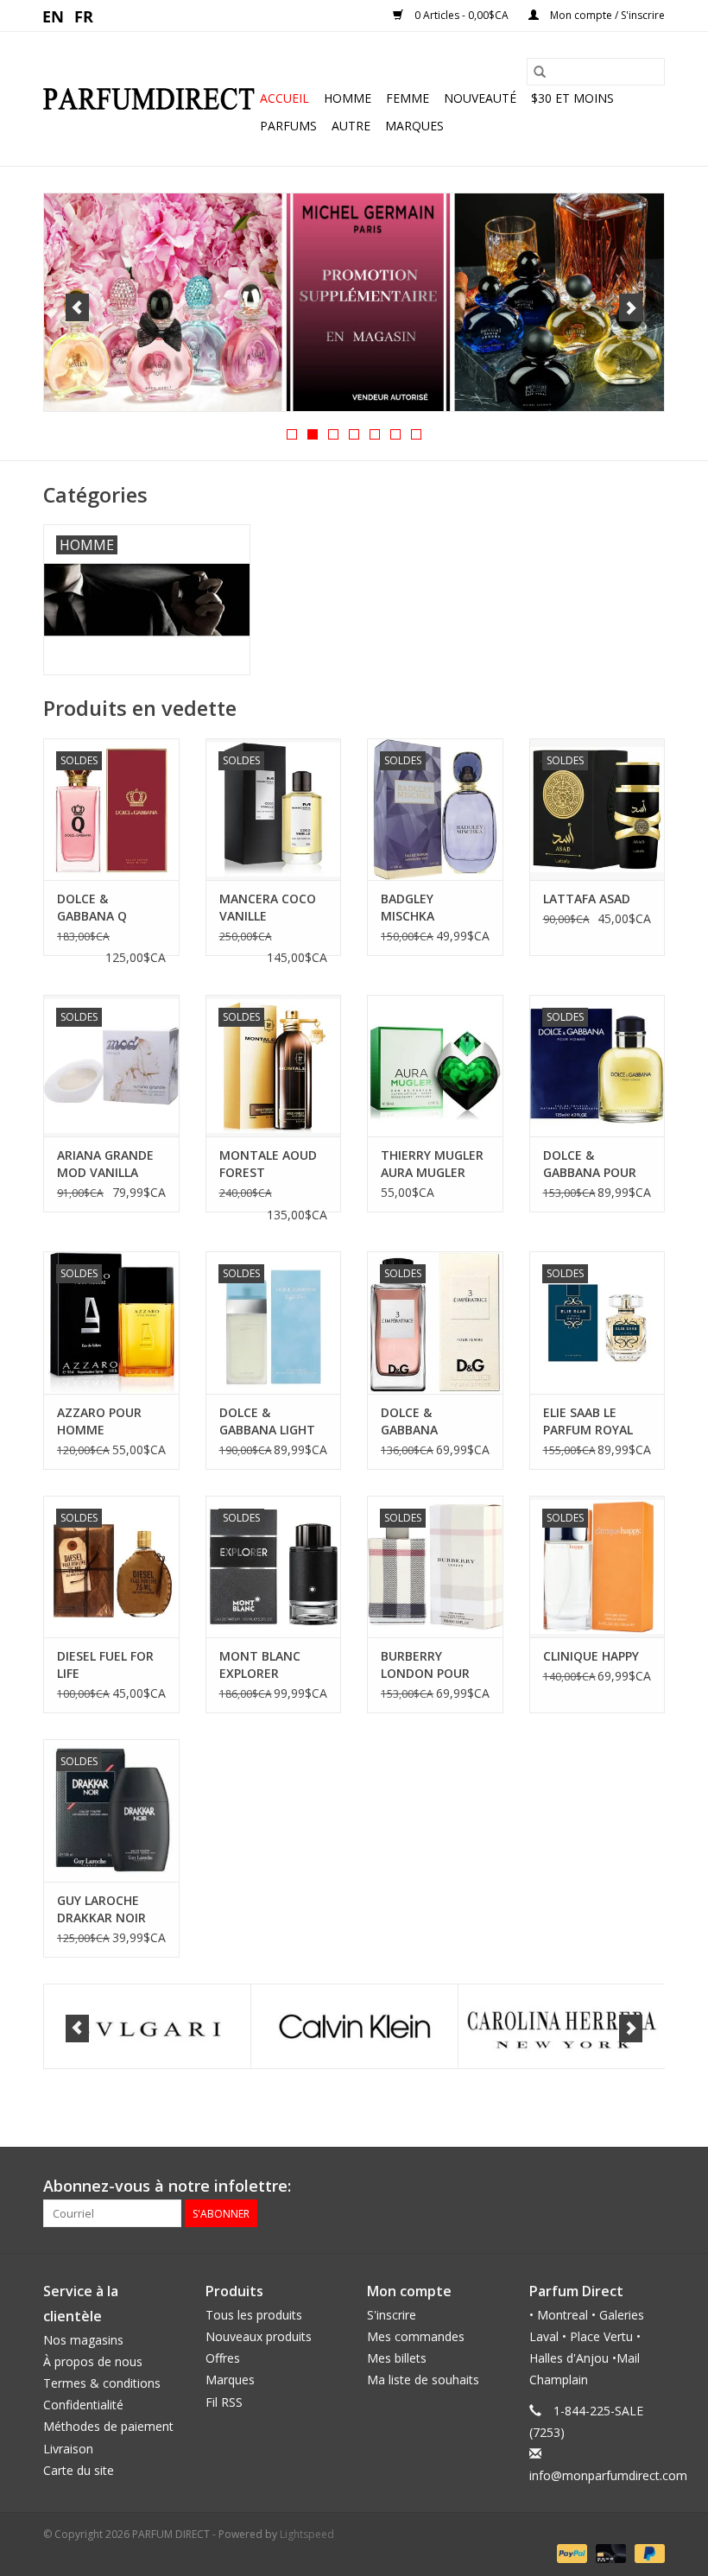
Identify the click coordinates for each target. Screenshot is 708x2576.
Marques (414, 126)
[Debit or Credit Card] (609, 2552)
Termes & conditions (102, 2383)
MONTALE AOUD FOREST (268, 1164)
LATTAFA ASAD (587, 899)
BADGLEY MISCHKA (408, 907)
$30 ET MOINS (572, 98)
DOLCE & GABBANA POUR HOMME (590, 1164)
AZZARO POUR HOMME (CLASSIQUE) (99, 1421)
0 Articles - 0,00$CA (461, 15)
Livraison (68, 2449)
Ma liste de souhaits (423, 2380)
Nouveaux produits (259, 2336)
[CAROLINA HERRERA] (354, 2026)
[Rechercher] (540, 72)
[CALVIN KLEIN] (147, 2026)
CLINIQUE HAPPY (591, 1656)
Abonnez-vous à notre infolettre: (167, 2186)
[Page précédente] (77, 307)
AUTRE (351, 126)
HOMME (348, 98)
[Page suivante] (631, 307)
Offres (223, 2358)
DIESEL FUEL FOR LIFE (105, 1665)
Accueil (284, 98)
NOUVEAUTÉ (480, 98)
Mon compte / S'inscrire (606, 15)
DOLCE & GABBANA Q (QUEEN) (92, 908)
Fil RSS (224, 2402)
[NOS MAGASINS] (354, 302)
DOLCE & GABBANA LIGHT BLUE (267, 1421)
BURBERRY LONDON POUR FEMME (425, 1665)
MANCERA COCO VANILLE (268, 907)
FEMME (408, 98)
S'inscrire (392, 2315)
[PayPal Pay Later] (647, 2552)
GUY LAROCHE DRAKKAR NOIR (101, 1909)
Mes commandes (416, 2336)
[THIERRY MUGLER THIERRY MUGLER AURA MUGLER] (435, 1066)
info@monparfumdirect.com (608, 2475)
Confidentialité (83, 2405)
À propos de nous (93, 2361)
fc (84, 16)
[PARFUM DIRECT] (149, 99)
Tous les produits (254, 2315)
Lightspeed (307, 2534)
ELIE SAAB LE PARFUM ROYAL (588, 1421)
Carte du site (79, 2470)
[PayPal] (570, 2552)
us (54, 16)
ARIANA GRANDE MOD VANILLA (105, 1164)
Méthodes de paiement (108, 2426)
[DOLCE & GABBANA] (562, 2026)
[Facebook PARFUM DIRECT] (620, 2187)
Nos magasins (83, 2340)
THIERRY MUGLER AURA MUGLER (432, 1164)
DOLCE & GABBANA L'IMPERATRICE (424, 1421)
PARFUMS (288, 126)
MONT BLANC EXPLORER (260, 1665)
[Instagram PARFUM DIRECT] (651, 2187)
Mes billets (397, 2358)
